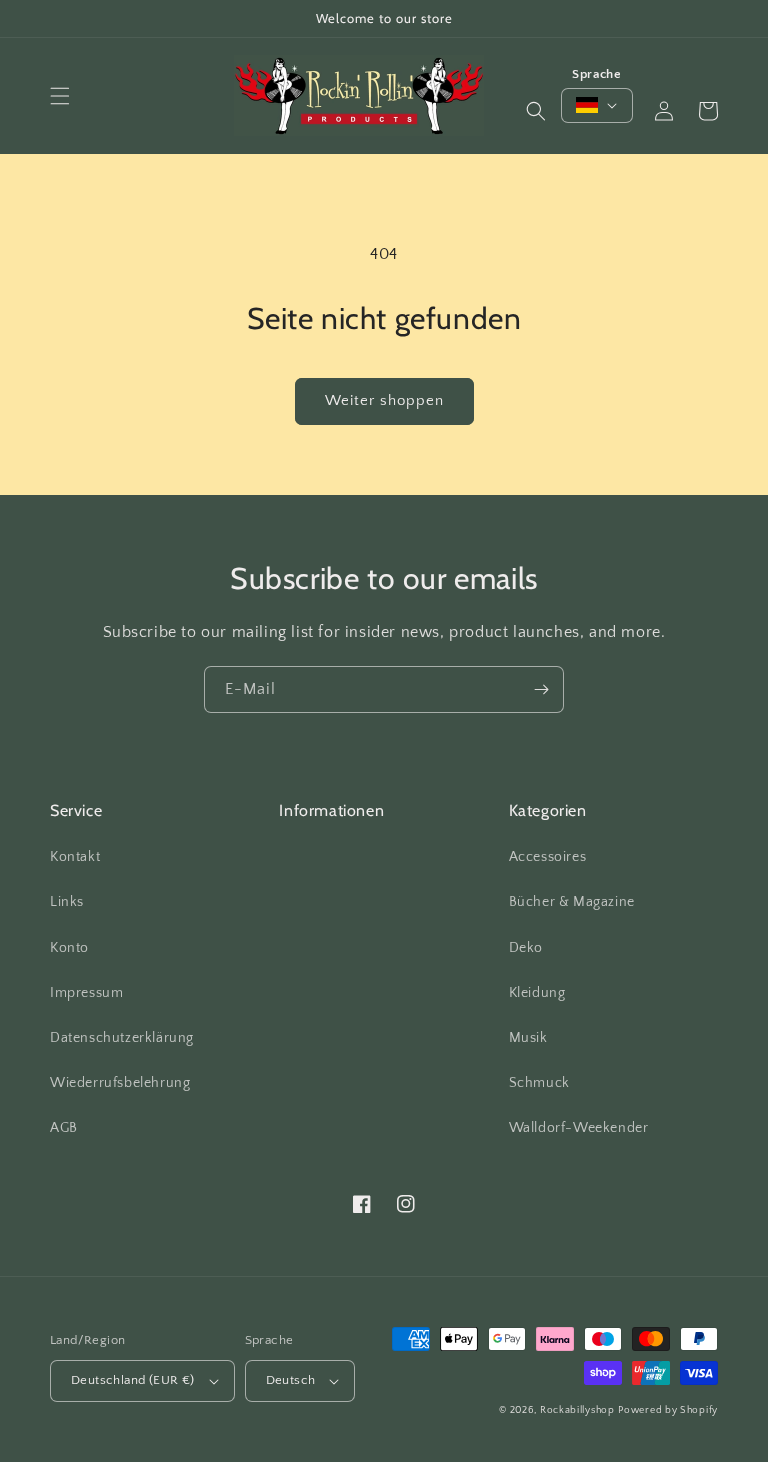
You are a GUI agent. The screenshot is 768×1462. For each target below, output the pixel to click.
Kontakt (75, 857)
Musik (528, 1038)
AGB (64, 1128)
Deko (526, 948)
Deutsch (291, 1380)
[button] (60, 96)
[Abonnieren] (541, 689)
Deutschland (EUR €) (133, 1380)
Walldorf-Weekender (579, 1128)
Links (67, 902)
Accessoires (548, 857)
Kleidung (537, 993)
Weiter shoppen (384, 400)
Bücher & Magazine (572, 902)
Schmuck (539, 1083)
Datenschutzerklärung (122, 1038)
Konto (69, 948)
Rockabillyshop (577, 1410)
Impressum (86, 993)
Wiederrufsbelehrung (120, 1083)
